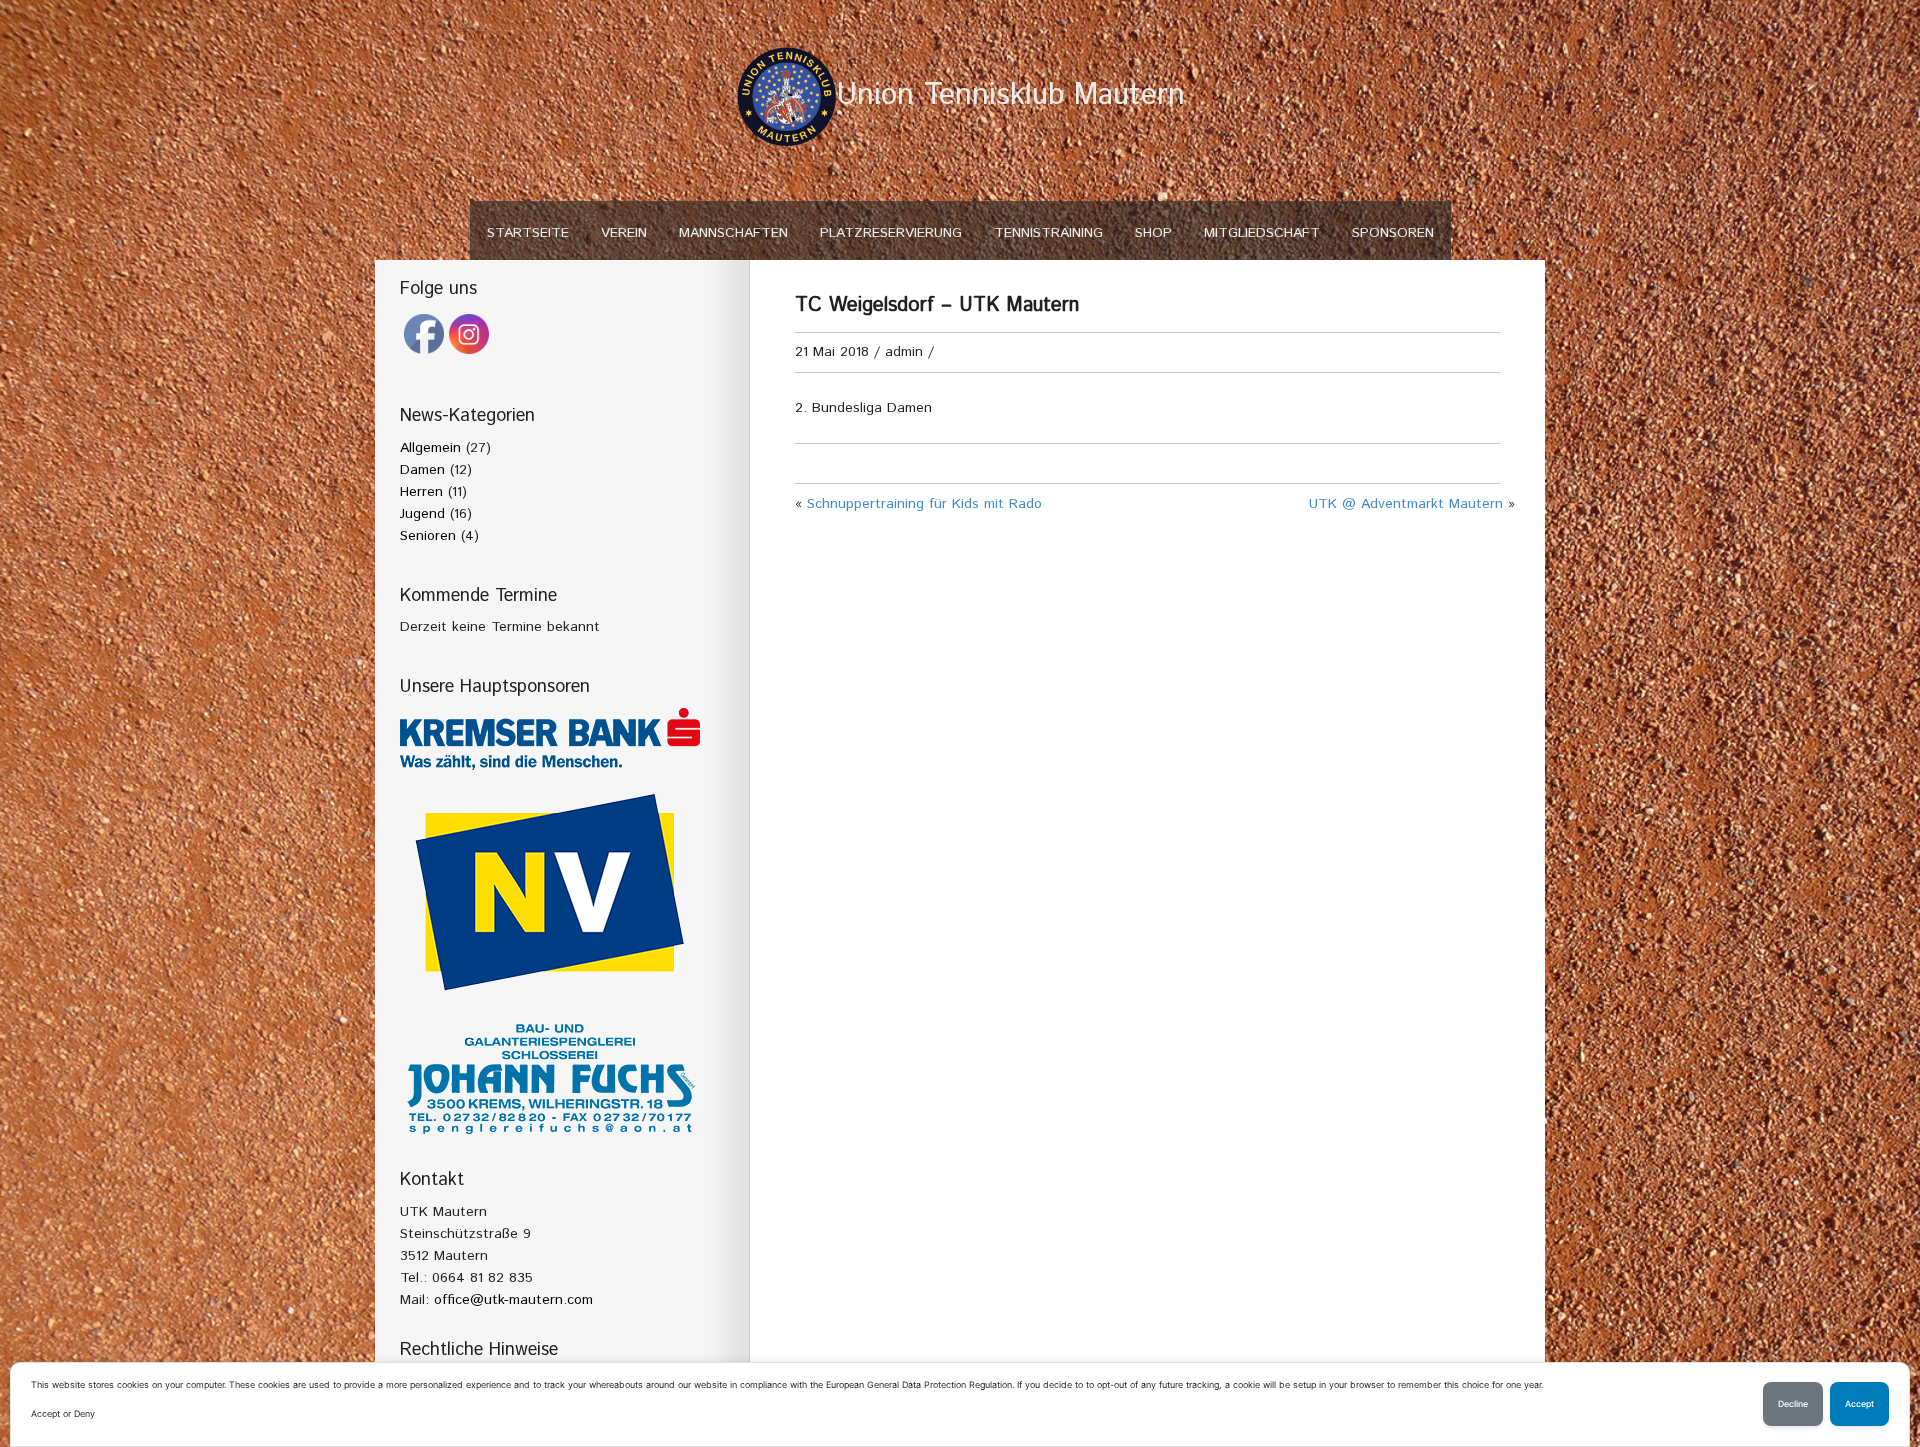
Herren (421, 492)
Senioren (428, 536)
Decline (1793, 1404)
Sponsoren (1393, 233)
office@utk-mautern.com (513, 1300)
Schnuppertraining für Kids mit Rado (924, 504)
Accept (1859, 1404)
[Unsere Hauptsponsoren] (550, 739)
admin (904, 352)
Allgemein (430, 448)
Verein (624, 233)
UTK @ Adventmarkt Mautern (1406, 504)
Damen (422, 470)
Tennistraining (1048, 233)
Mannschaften (733, 233)
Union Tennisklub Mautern (1011, 95)
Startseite (528, 233)
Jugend (422, 514)
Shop (1153, 233)
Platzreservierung (891, 233)
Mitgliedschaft (1262, 233)
